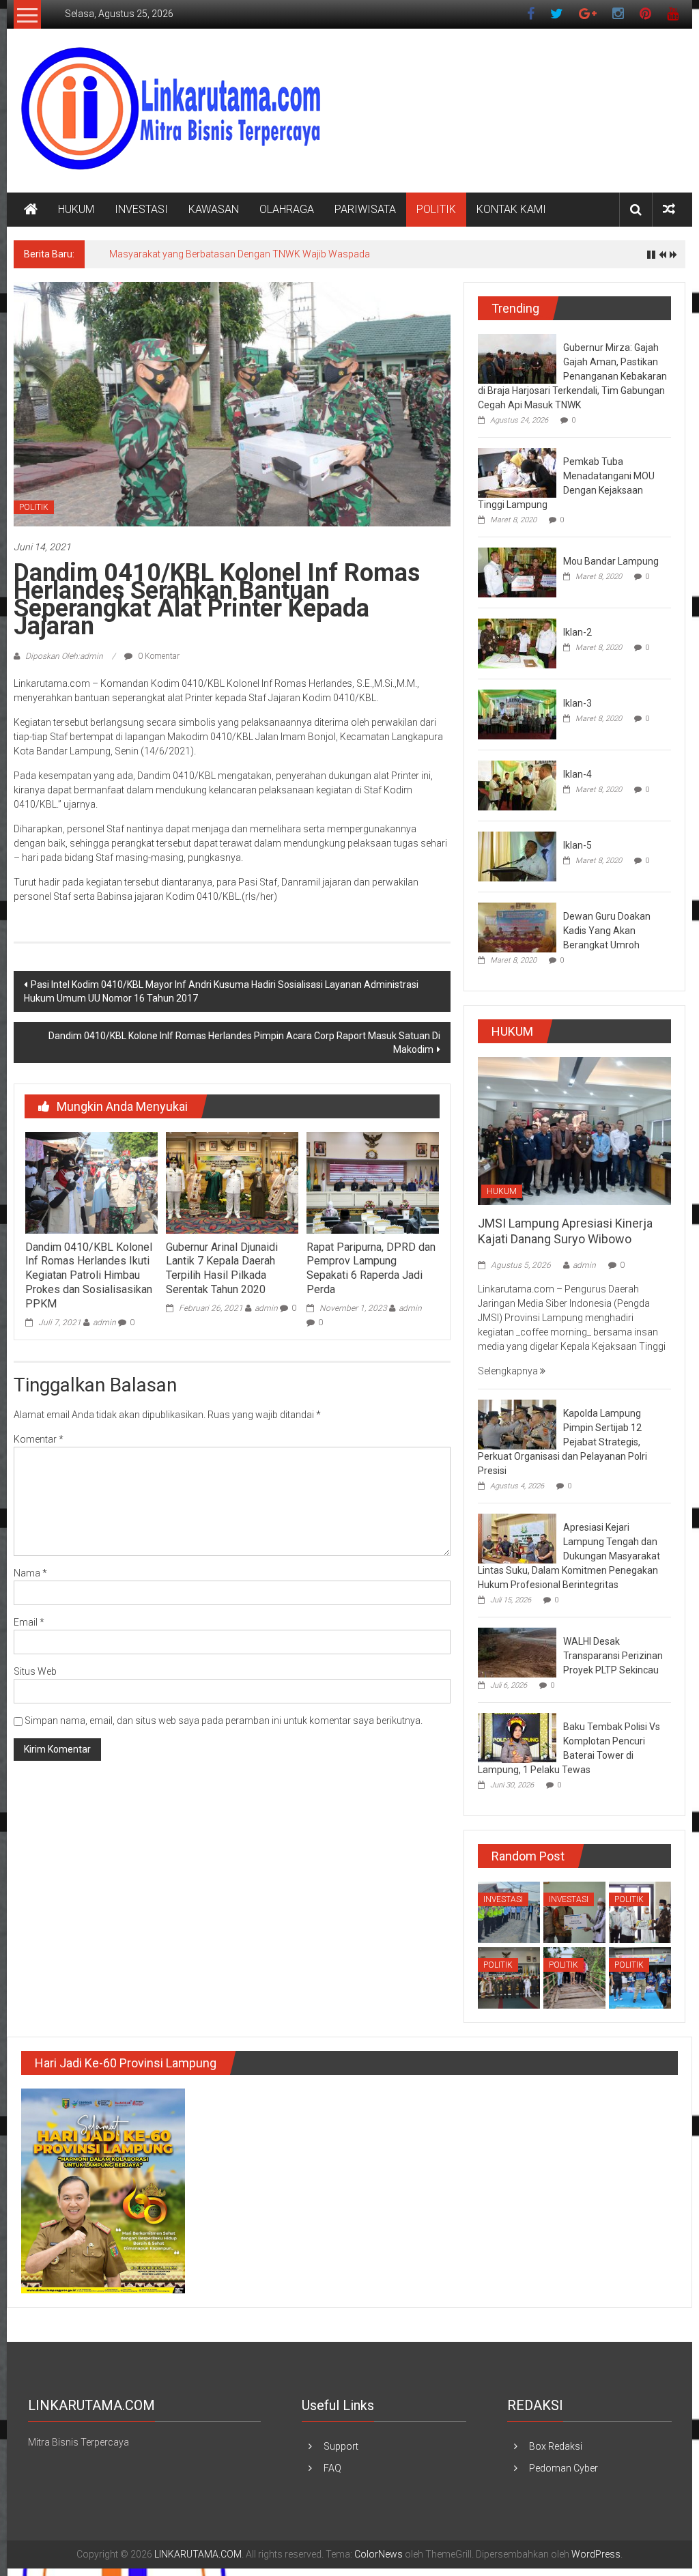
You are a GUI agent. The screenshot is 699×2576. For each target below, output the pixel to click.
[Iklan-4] (517, 784)
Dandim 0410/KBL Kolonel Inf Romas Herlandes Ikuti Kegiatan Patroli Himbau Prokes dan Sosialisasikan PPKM (89, 1275)
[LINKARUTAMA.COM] (31, 210)
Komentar (39, 1439)
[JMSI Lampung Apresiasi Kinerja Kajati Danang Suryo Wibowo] (574, 1130)
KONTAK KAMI (511, 209)
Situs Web (35, 1671)
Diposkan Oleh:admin (64, 656)
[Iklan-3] (517, 713)
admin (104, 1322)
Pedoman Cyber (564, 2468)
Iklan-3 (577, 703)
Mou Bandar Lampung (611, 561)
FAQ (332, 2468)
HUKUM (76, 209)
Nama (30, 1573)
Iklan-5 (577, 845)
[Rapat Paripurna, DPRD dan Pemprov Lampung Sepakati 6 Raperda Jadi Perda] (373, 1182)
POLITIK (436, 209)
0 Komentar (158, 656)
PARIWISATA (365, 209)
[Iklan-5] (517, 855)
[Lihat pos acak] (669, 209)
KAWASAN (214, 209)
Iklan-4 (577, 774)
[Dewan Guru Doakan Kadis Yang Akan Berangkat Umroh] (517, 926)
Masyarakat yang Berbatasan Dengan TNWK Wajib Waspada (240, 254)
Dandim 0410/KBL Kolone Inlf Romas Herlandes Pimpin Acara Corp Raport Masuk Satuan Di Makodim (244, 1043)
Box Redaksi (556, 2446)
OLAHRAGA (287, 209)
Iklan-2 (577, 632)
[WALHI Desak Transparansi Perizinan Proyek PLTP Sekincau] (517, 1652)
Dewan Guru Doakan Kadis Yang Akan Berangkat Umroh (607, 931)
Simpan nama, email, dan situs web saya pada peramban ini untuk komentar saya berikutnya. (224, 1721)
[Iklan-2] (517, 642)
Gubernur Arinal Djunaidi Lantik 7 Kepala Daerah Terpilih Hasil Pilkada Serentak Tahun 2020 (222, 1268)
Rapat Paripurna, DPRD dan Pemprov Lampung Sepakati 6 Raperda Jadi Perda (371, 1268)
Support (341, 2446)
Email (29, 1622)
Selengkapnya (509, 1371)
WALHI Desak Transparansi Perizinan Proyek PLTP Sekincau (613, 1656)
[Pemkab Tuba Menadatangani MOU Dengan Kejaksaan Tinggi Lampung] (517, 472)
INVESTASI (141, 209)
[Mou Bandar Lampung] (517, 571)
